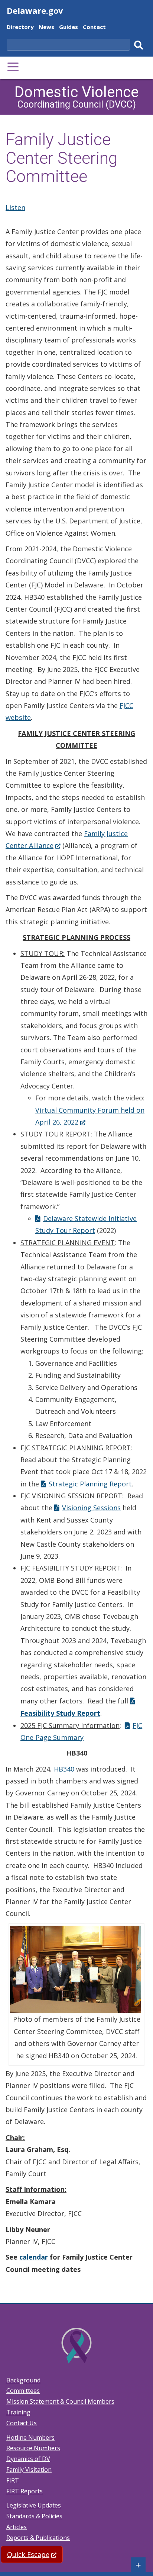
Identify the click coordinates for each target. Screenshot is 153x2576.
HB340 (64, 1769)
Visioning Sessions (91, 1508)
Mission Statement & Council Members (60, 2401)
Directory (20, 28)
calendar (34, 2257)
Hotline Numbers (30, 2438)
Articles (17, 2527)
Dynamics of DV (28, 2459)
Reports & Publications (38, 2538)
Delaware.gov (35, 10)
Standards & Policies (34, 2516)
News (46, 28)
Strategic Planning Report (90, 1484)
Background (23, 2380)
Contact (94, 28)
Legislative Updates (34, 2505)
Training (18, 2412)
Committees (23, 2391)
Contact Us (22, 2423)
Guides (69, 28)
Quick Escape (35, 2554)
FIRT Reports (25, 2491)
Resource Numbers (33, 2448)
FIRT (13, 2480)
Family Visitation (29, 2470)
